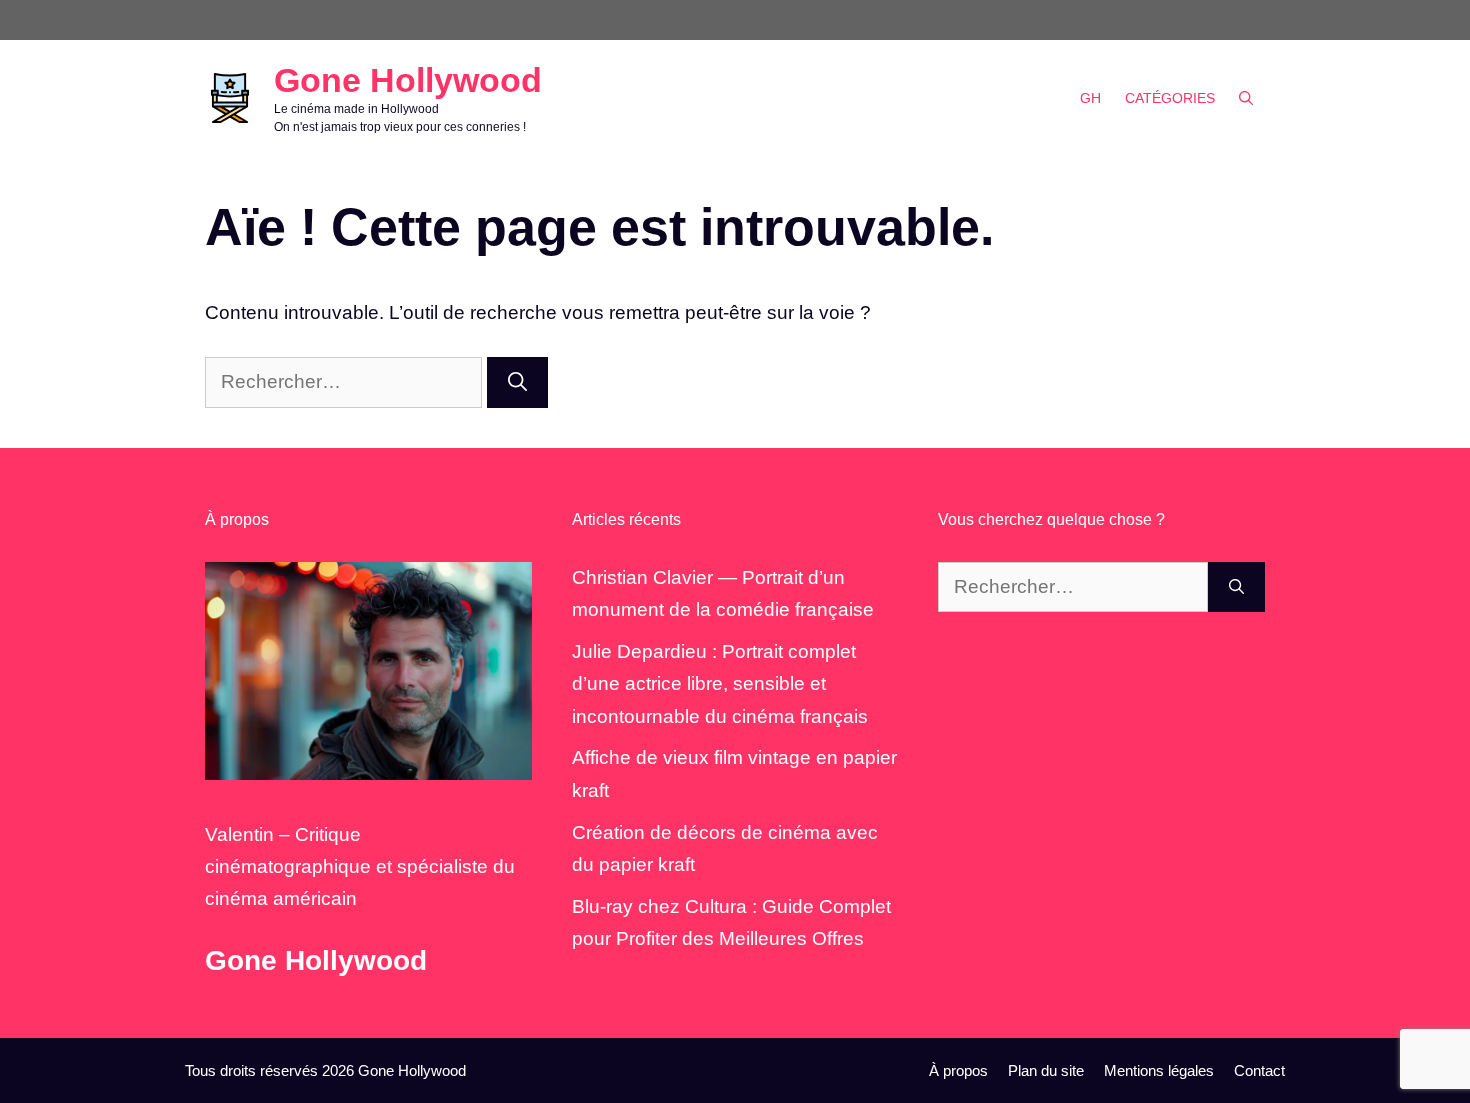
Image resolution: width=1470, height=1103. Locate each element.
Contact (1259, 1070)
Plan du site (1046, 1070)
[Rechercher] (517, 382)
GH (1090, 98)
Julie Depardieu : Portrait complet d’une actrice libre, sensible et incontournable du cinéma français (720, 684)
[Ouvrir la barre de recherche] (1246, 98)
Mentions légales (1159, 1070)
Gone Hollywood (408, 80)
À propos (958, 1070)
